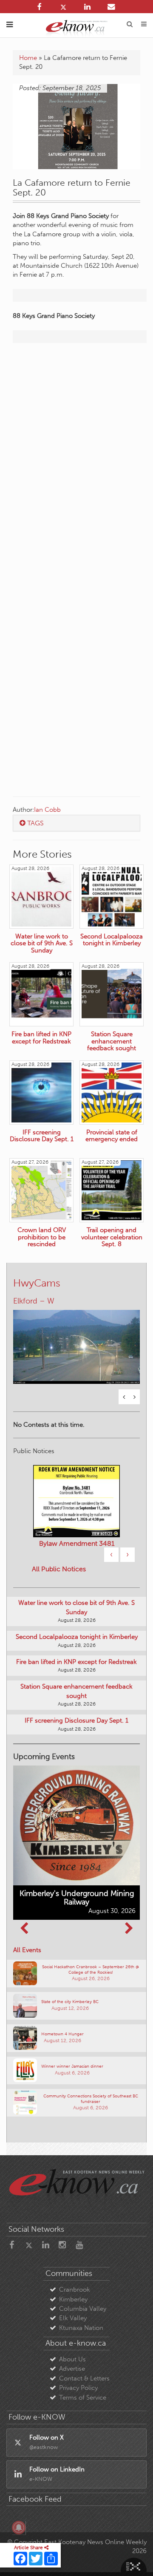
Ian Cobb (47, 810)
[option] (76, 1342)
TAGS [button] (35, 823)
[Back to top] (136, 2559)
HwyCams (37, 1283)
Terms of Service (83, 2397)
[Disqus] (76, 459)
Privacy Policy (78, 2388)
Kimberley (73, 2299)
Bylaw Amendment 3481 (77, 1543)
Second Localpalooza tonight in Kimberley (77, 1637)
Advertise (72, 2369)
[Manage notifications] (19, 2528)
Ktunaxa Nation (81, 2328)
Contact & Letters (84, 2378)
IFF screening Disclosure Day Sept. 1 (76, 1720)
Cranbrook (75, 2290)
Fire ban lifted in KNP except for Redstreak (76, 1662)
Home (28, 58)
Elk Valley (73, 2318)
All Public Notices (59, 1569)
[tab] (76, 823)
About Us (72, 2359)
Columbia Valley (83, 2309)
